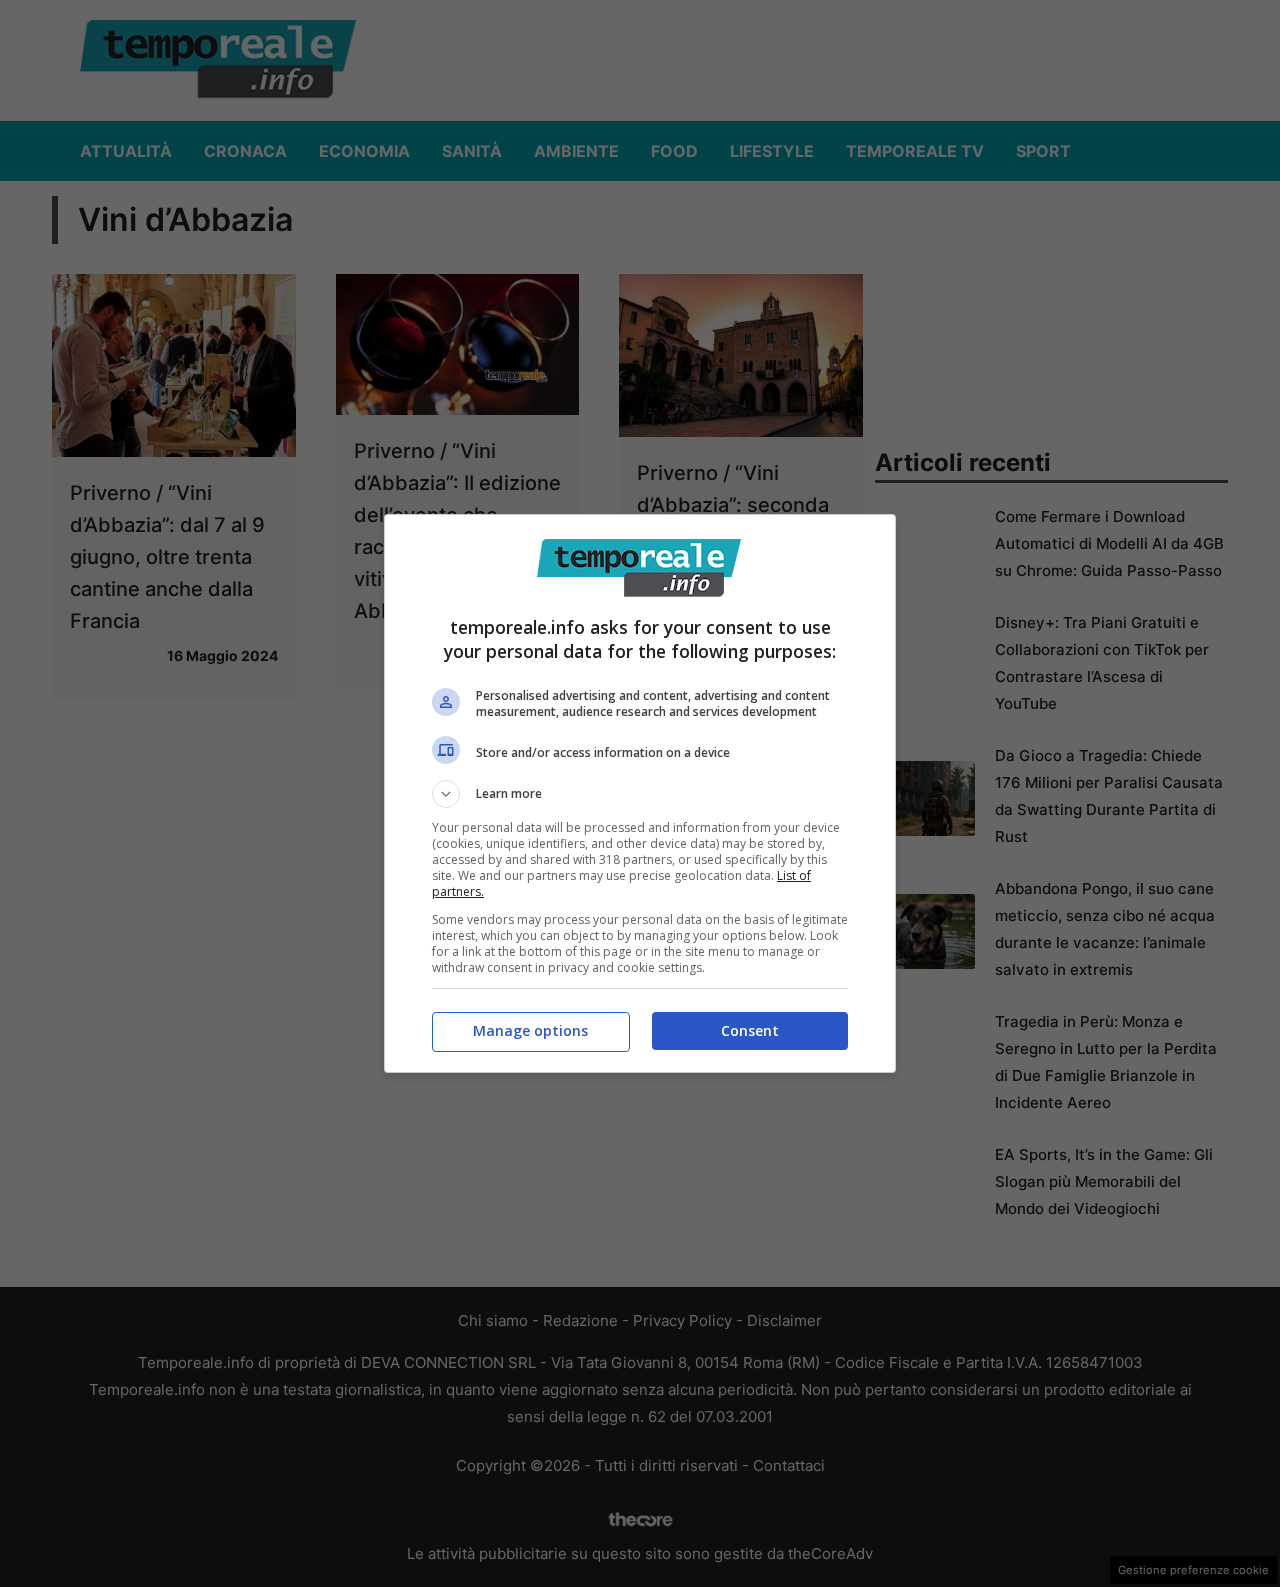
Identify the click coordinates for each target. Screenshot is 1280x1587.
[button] (640, 794)
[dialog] (640, 793)
